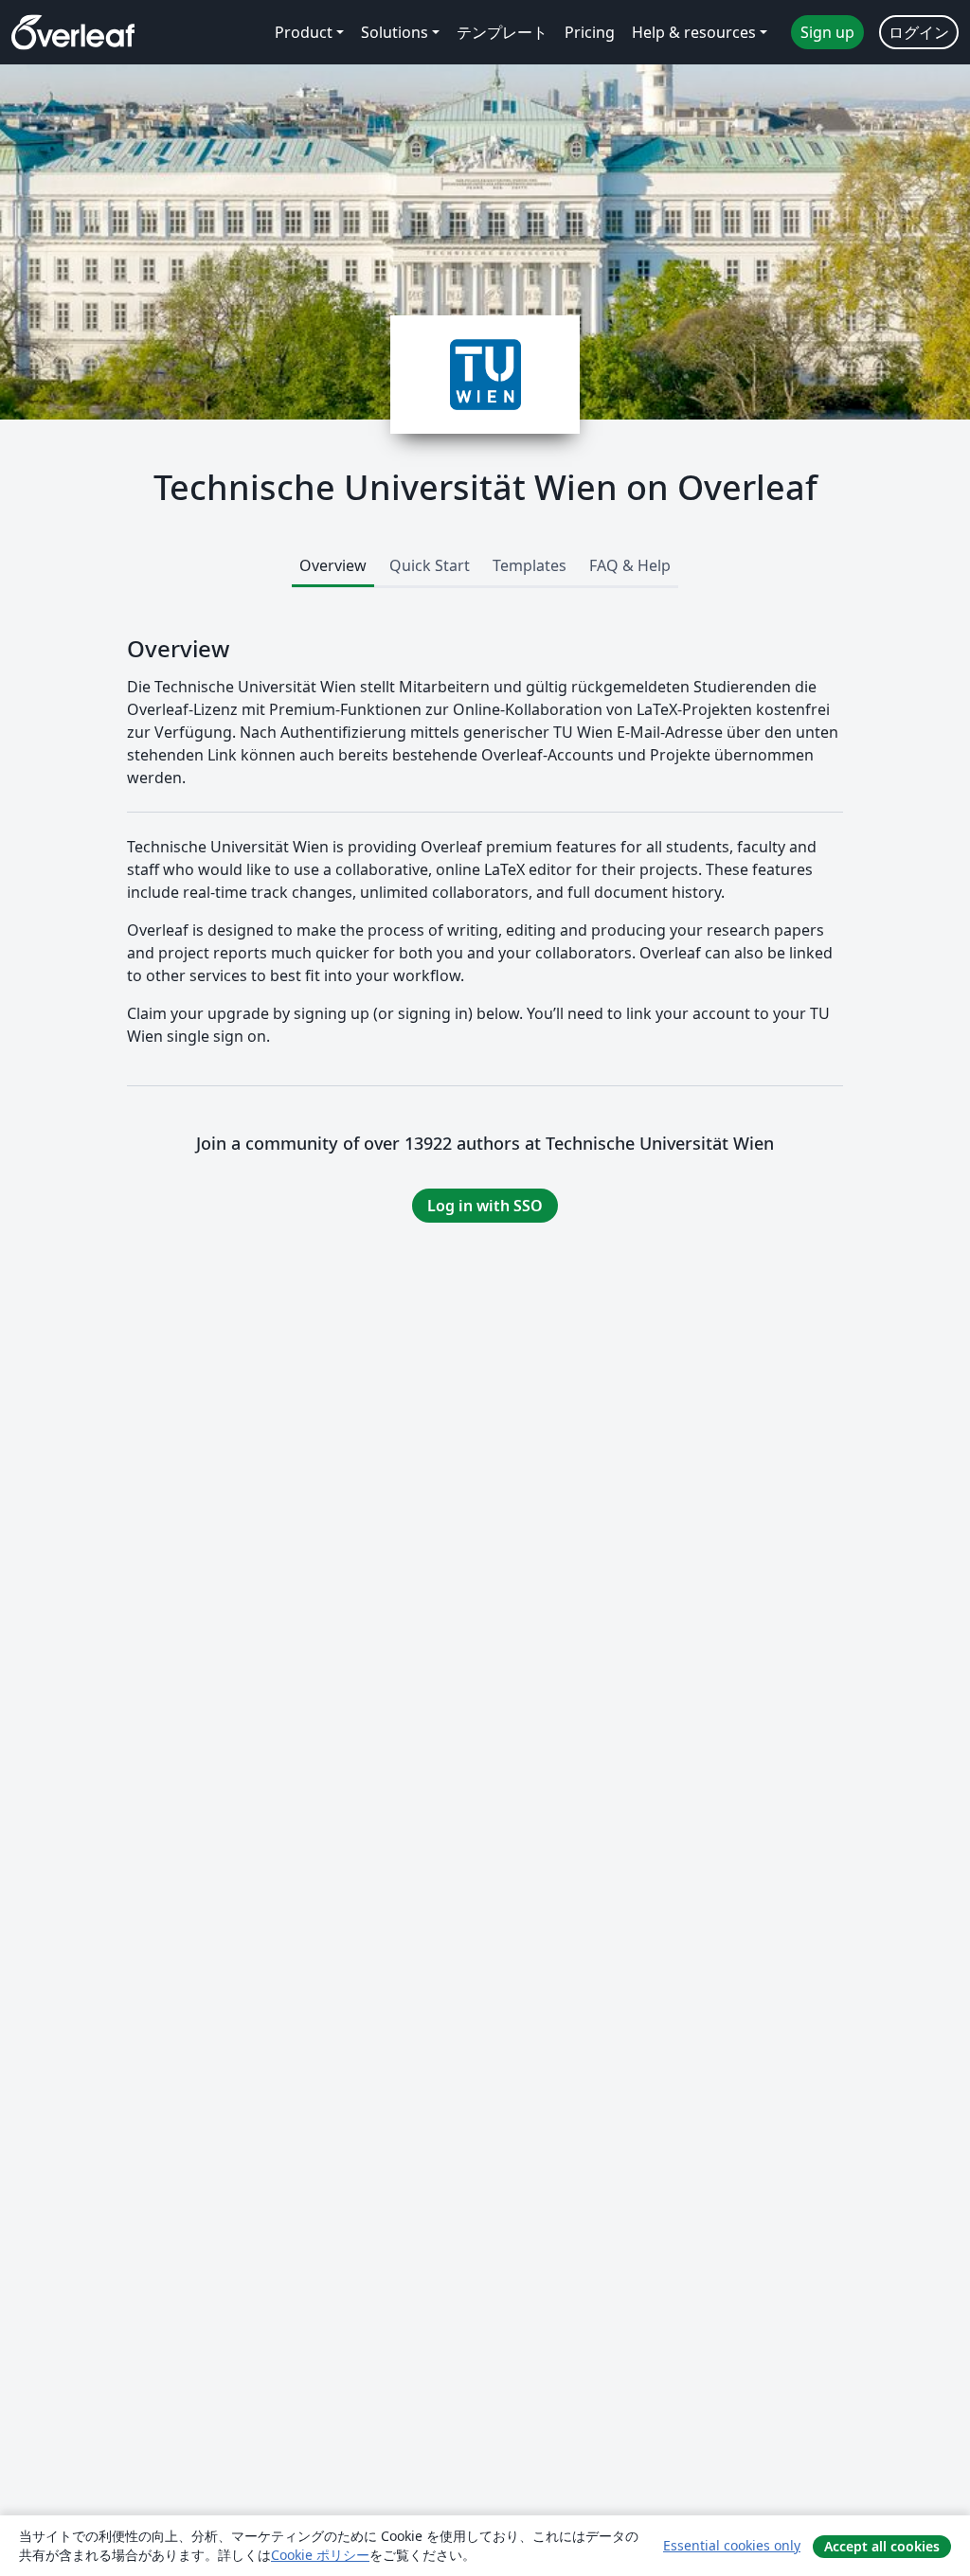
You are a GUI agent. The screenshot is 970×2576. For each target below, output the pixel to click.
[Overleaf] (73, 32)
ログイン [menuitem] (919, 32)
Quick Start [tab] (430, 565)
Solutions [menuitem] (395, 32)
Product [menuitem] (304, 32)
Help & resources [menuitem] (694, 32)
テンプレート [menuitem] (502, 32)
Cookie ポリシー (320, 2555)
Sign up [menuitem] (827, 32)
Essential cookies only (732, 2545)
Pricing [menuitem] (590, 32)
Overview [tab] (333, 565)
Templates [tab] (530, 565)
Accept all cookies (882, 2546)
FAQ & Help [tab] (630, 565)
